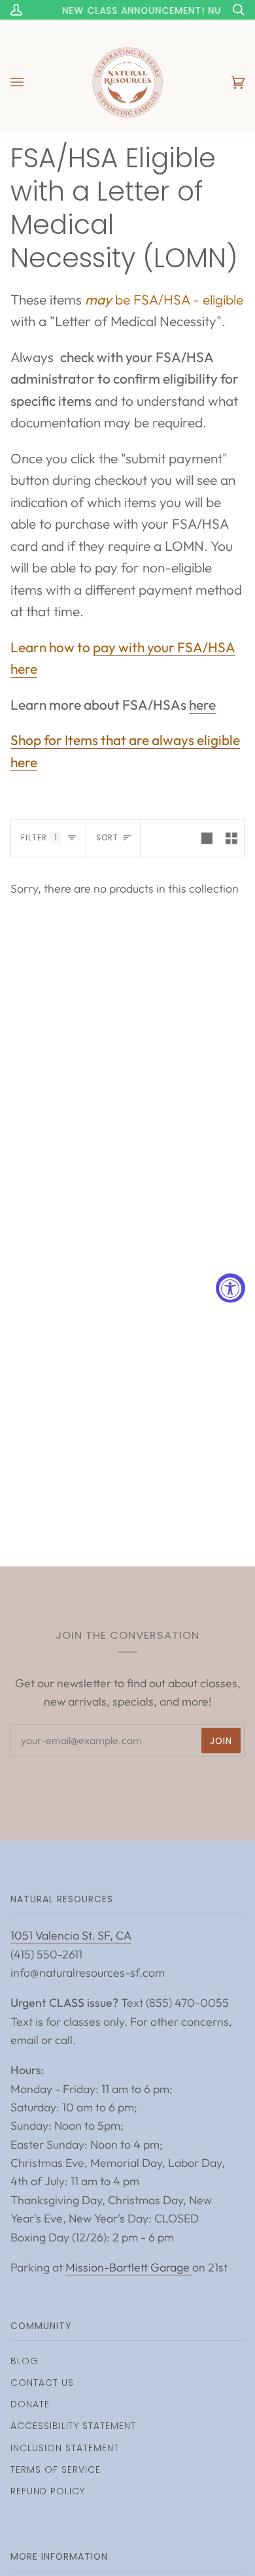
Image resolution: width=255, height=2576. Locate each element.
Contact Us (42, 2383)
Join (221, 1741)
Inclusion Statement (65, 2448)
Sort (107, 838)
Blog (25, 2361)
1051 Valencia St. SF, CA (71, 1935)
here (202, 704)
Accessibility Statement (73, 2426)
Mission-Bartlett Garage (129, 2267)
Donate (30, 2404)
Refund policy (48, 2491)
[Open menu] (30, 82)
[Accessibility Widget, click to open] (230, 1288)
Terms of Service (56, 2469)
